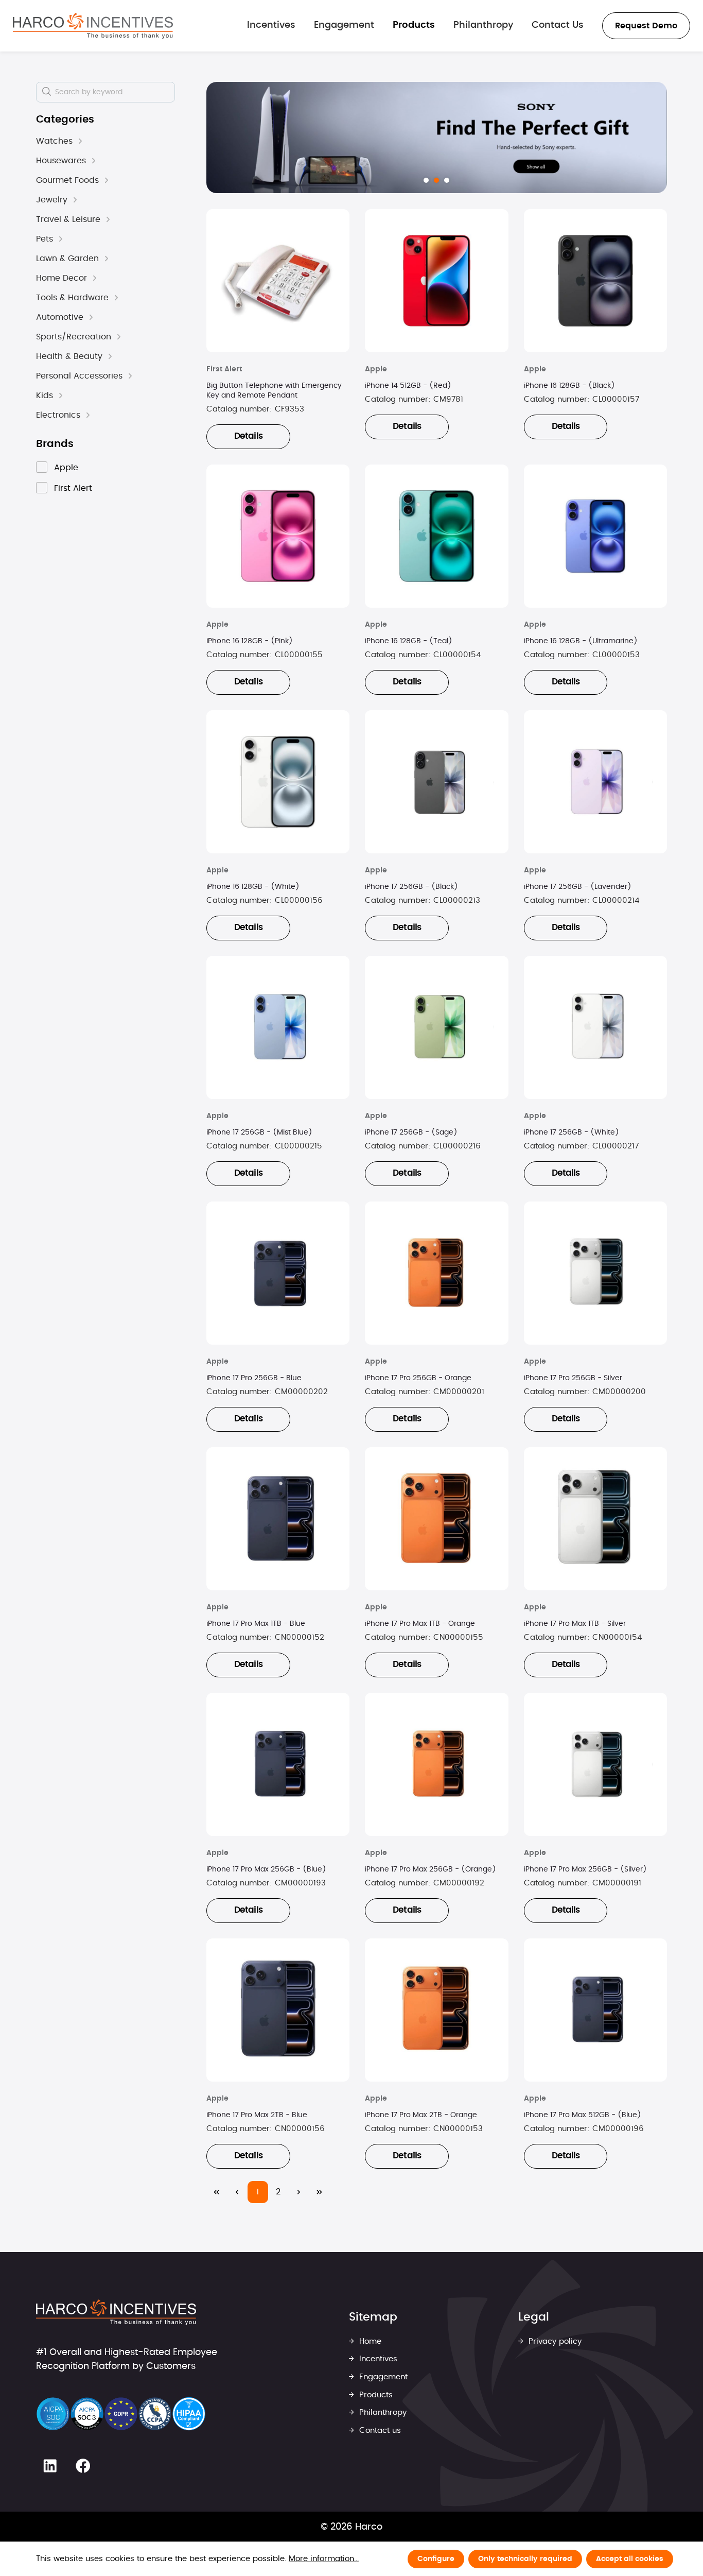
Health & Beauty (69, 356)
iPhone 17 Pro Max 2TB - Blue (257, 2115)
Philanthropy (382, 2412)
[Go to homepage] (93, 26)
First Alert (73, 488)
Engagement (382, 2377)
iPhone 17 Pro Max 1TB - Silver (575, 1624)
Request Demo (646, 26)
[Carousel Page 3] (447, 180)
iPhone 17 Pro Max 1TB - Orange (420, 1624)
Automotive (60, 317)
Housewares (61, 161)
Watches (54, 141)
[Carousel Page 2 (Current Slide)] (436, 180)
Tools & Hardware (72, 298)
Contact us (379, 2431)
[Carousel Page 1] (426, 180)
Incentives (377, 2359)
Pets (45, 239)
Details (248, 436)
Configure (436, 2559)
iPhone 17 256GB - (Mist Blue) (259, 1132)
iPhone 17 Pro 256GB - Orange (418, 1378)
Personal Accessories (79, 376)
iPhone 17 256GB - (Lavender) (578, 887)
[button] (80, 141)
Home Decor (61, 278)
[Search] (47, 92)
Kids (45, 396)
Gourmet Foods (67, 180)
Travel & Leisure (68, 219)
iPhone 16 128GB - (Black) (569, 386)
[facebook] (83, 2466)
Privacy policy (554, 2341)
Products (375, 2395)
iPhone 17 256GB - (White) (572, 1132)
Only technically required (525, 2559)
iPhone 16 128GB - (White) (253, 887)
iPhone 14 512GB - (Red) (408, 386)
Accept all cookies (630, 2559)
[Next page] (299, 2192)
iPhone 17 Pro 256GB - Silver (573, 1378)
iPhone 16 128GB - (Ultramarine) (581, 641)
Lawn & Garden (67, 259)
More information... (324, 2559)
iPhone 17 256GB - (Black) (411, 887)
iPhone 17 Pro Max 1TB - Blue (256, 1624)
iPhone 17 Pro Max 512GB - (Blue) (583, 2115)
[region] (437, 138)
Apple (66, 468)
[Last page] (320, 2192)
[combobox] (106, 92)
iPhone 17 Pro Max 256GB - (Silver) (585, 1869)
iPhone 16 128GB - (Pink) (250, 641)
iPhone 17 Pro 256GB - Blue (254, 1378)
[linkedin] (50, 2466)
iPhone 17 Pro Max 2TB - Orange (421, 2115)
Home (369, 2341)
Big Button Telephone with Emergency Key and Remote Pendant (274, 391)
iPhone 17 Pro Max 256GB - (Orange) (430, 1869)
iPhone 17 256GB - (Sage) (411, 1132)
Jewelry (52, 200)
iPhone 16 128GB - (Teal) (409, 641)
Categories (65, 119)
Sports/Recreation (74, 337)
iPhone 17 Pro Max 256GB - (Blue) (266, 1869)
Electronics (58, 415)
